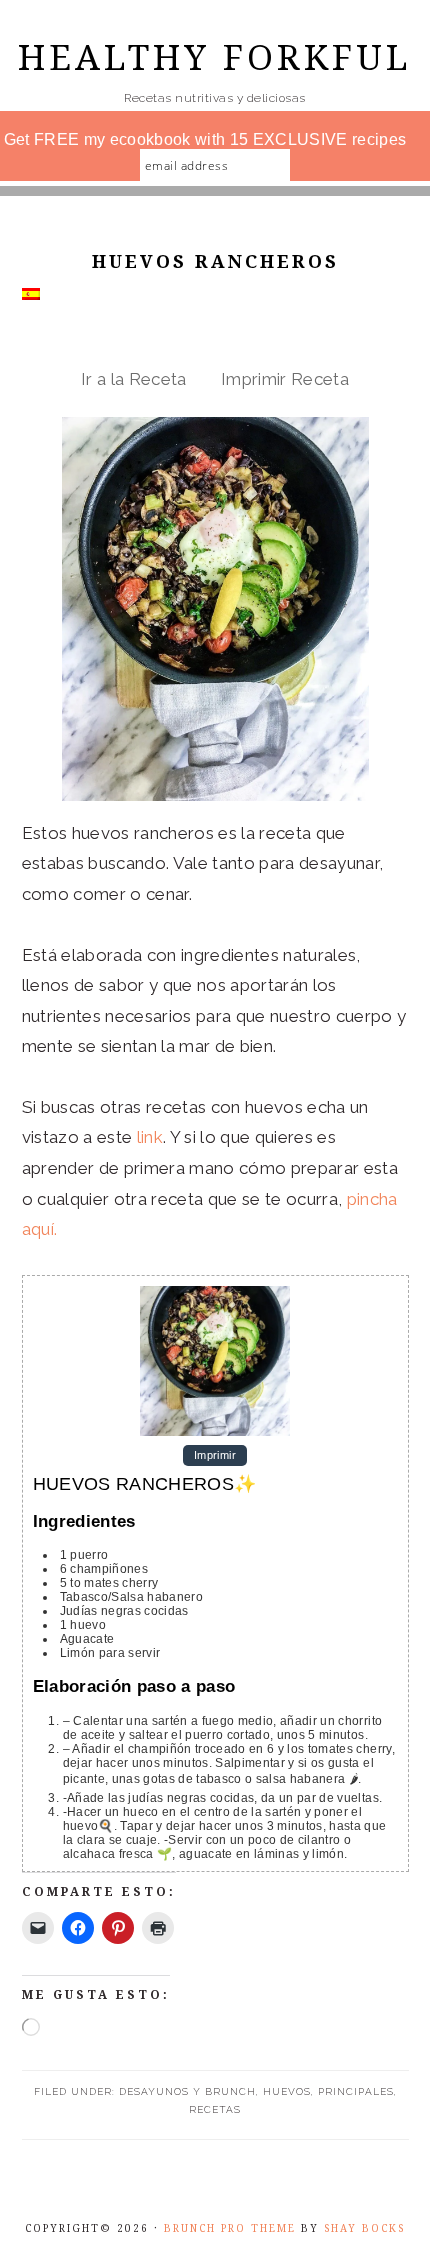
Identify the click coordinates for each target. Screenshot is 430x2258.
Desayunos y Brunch (187, 2091)
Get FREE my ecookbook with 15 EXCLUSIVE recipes (205, 139)
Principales (356, 2091)
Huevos (287, 2091)
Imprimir (215, 1456)
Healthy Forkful (215, 57)
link (150, 1137)
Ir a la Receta (134, 379)
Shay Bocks (364, 2228)
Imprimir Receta (285, 379)
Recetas (215, 2109)
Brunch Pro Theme (230, 2228)
